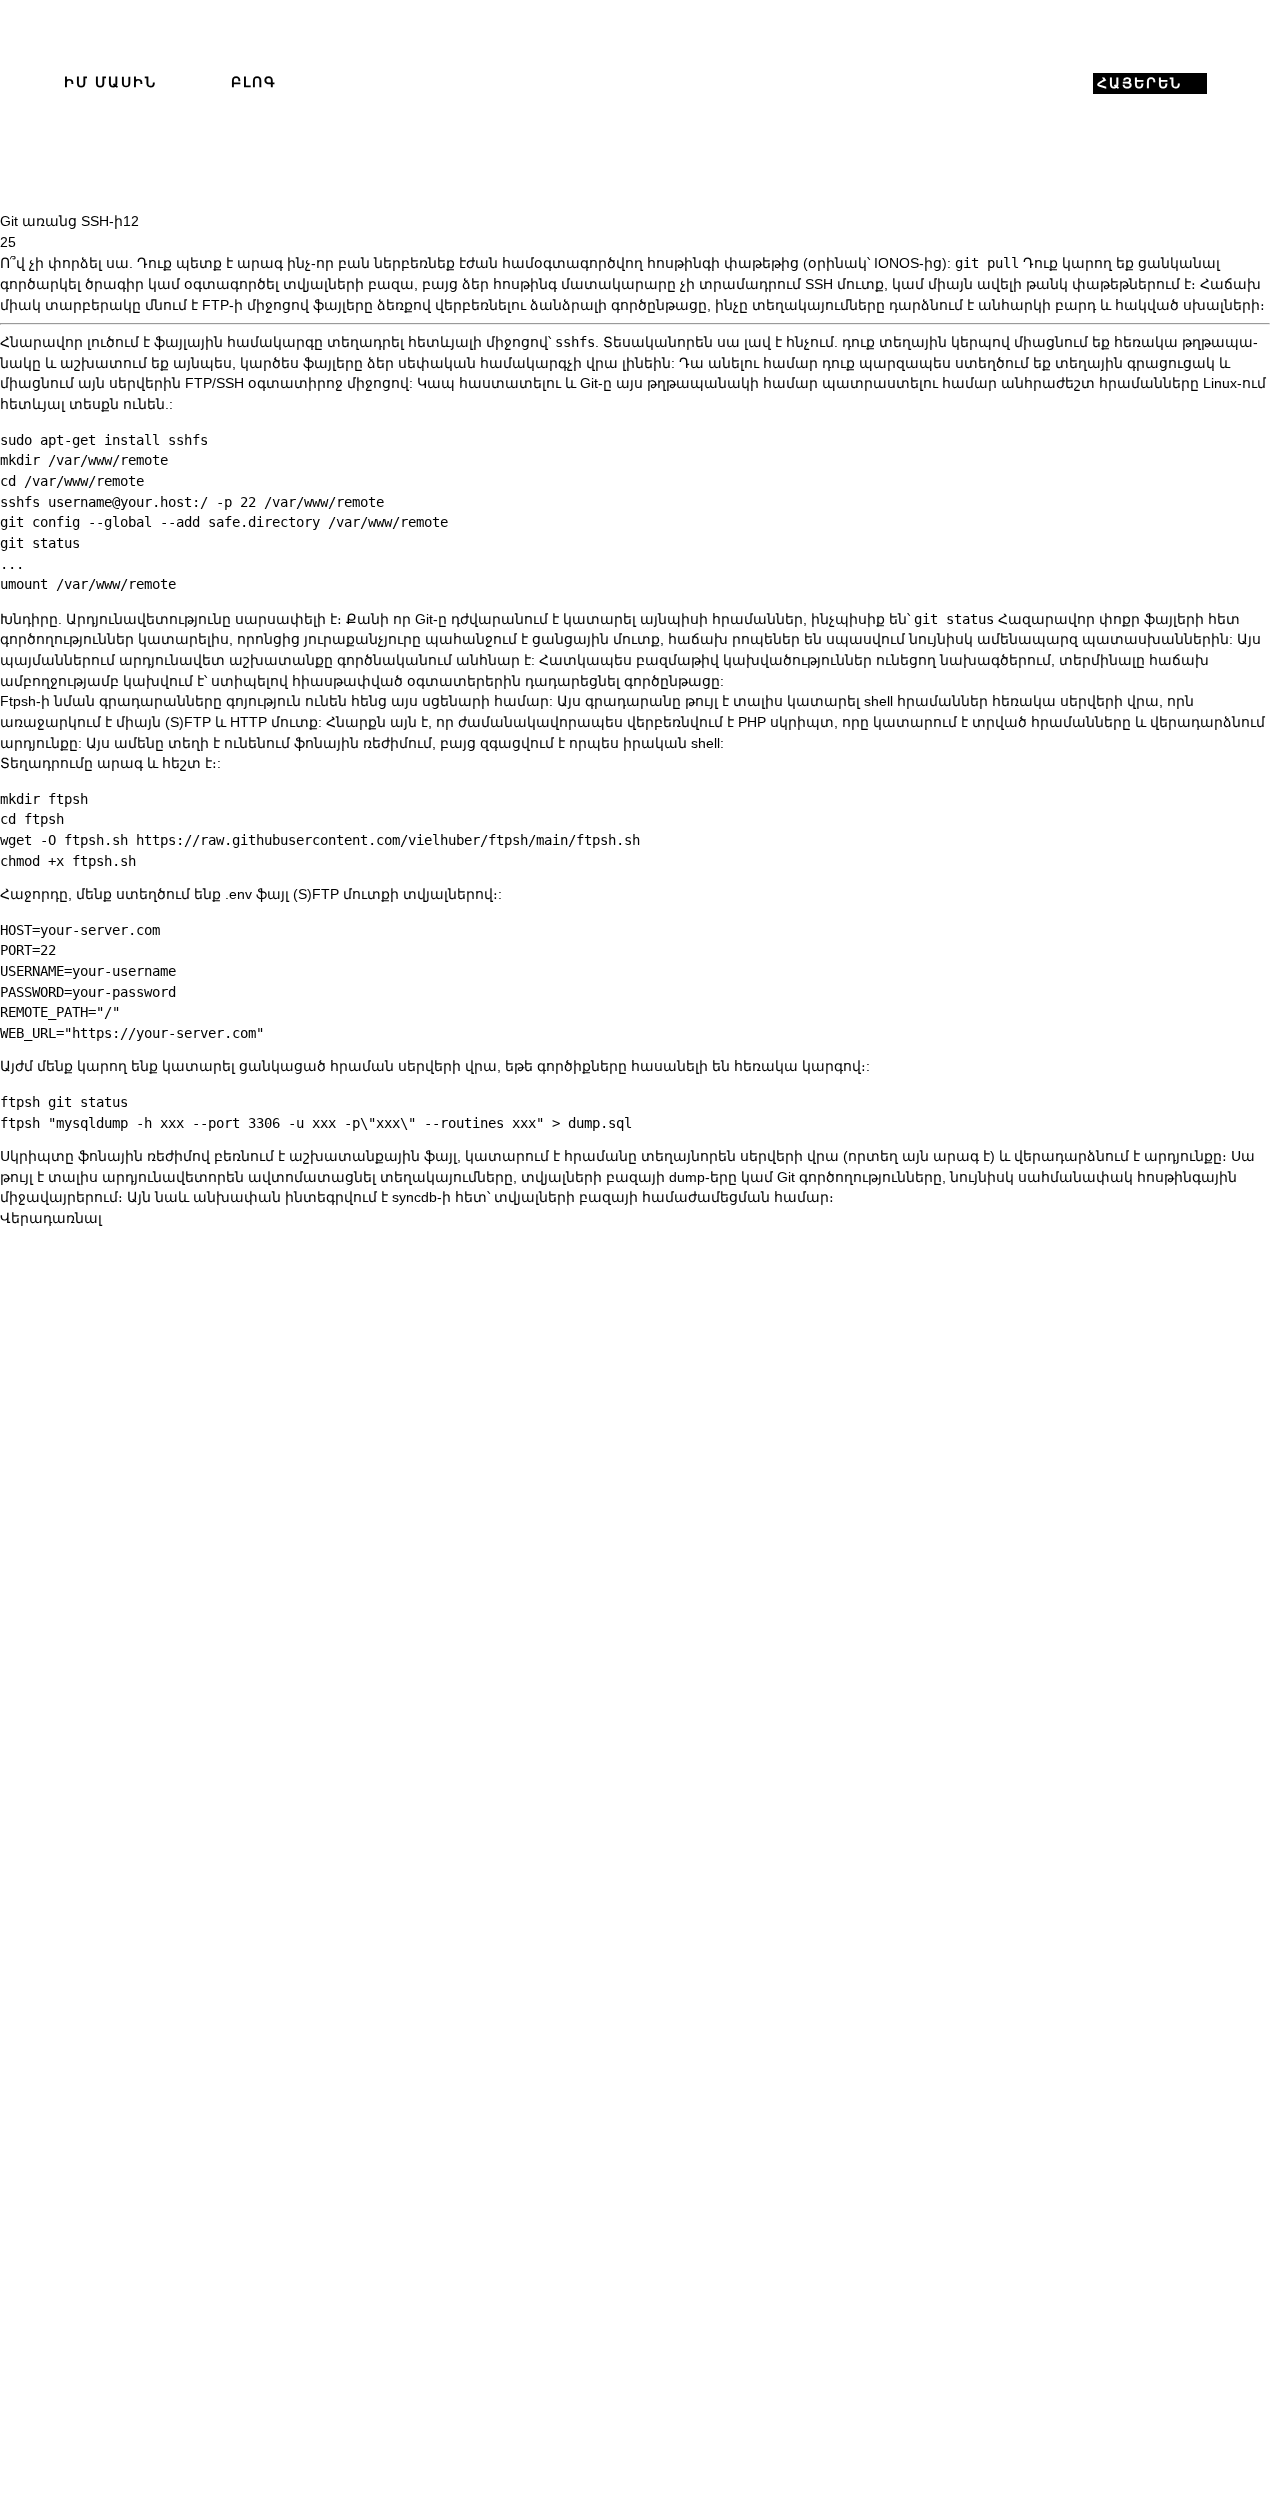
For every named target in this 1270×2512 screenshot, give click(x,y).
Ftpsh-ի (25, 701)
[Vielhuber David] (635, 83)
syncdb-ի (421, 1197)
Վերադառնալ (51, 1218)
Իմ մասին (110, 82)
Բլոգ (254, 82)
